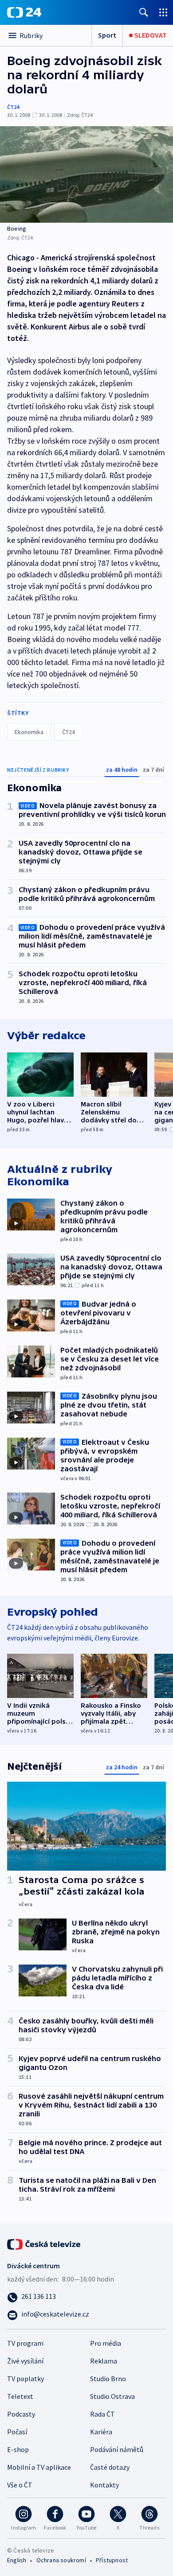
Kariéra (101, 2432)
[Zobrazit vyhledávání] (144, 12)
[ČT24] (24, 12)
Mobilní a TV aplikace (39, 2467)
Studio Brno (108, 2379)
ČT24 (13, 107)
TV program (25, 2343)
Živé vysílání (25, 2361)
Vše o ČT (20, 2485)
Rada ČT (102, 2414)
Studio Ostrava (112, 2396)
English (17, 2560)
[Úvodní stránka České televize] (44, 2243)
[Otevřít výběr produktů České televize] (163, 12)
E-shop (18, 2449)
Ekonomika (29, 732)
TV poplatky (26, 2379)
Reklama (104, 2361)
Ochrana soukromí (61, 2560)
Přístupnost (112, 2560)
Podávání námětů (117, 2449)
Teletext (20, 2396)
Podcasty (21, 2414)
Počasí (17, 2432)
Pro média (106, 2343)
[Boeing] (86, 174)
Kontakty (104, 2485)
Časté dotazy (110, 2467)
